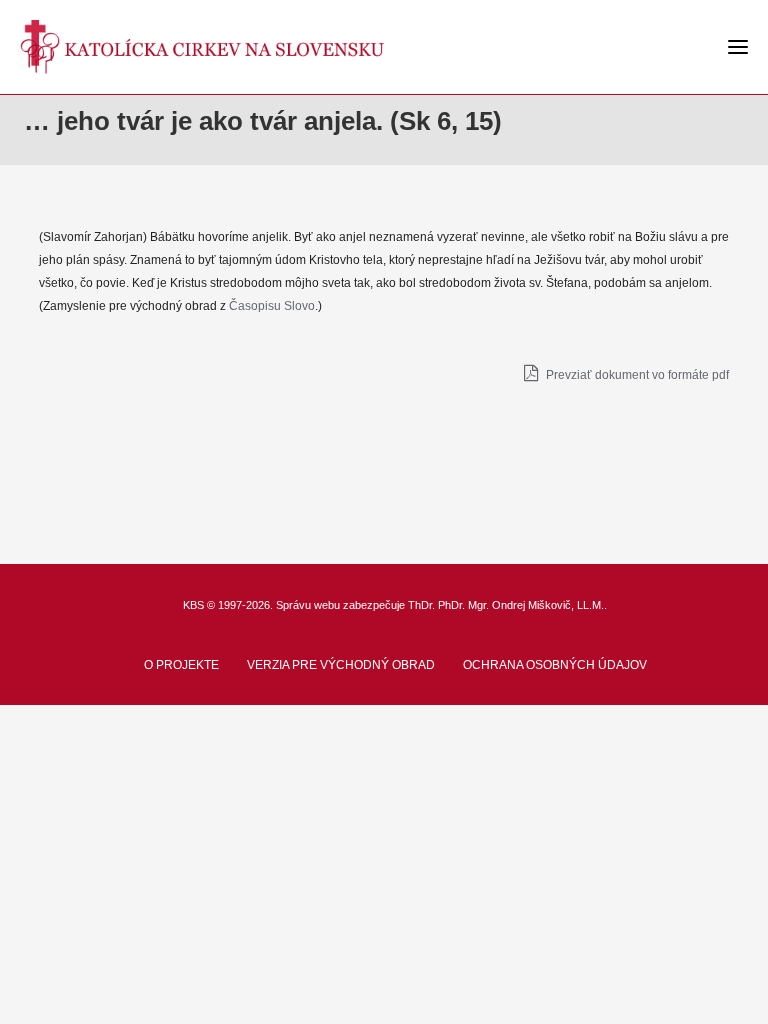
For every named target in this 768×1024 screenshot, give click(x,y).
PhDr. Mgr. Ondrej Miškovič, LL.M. (521, 605)
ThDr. (421, 605)
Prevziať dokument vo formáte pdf (636, 375)
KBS (193, 605)
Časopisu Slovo (272, 306)
